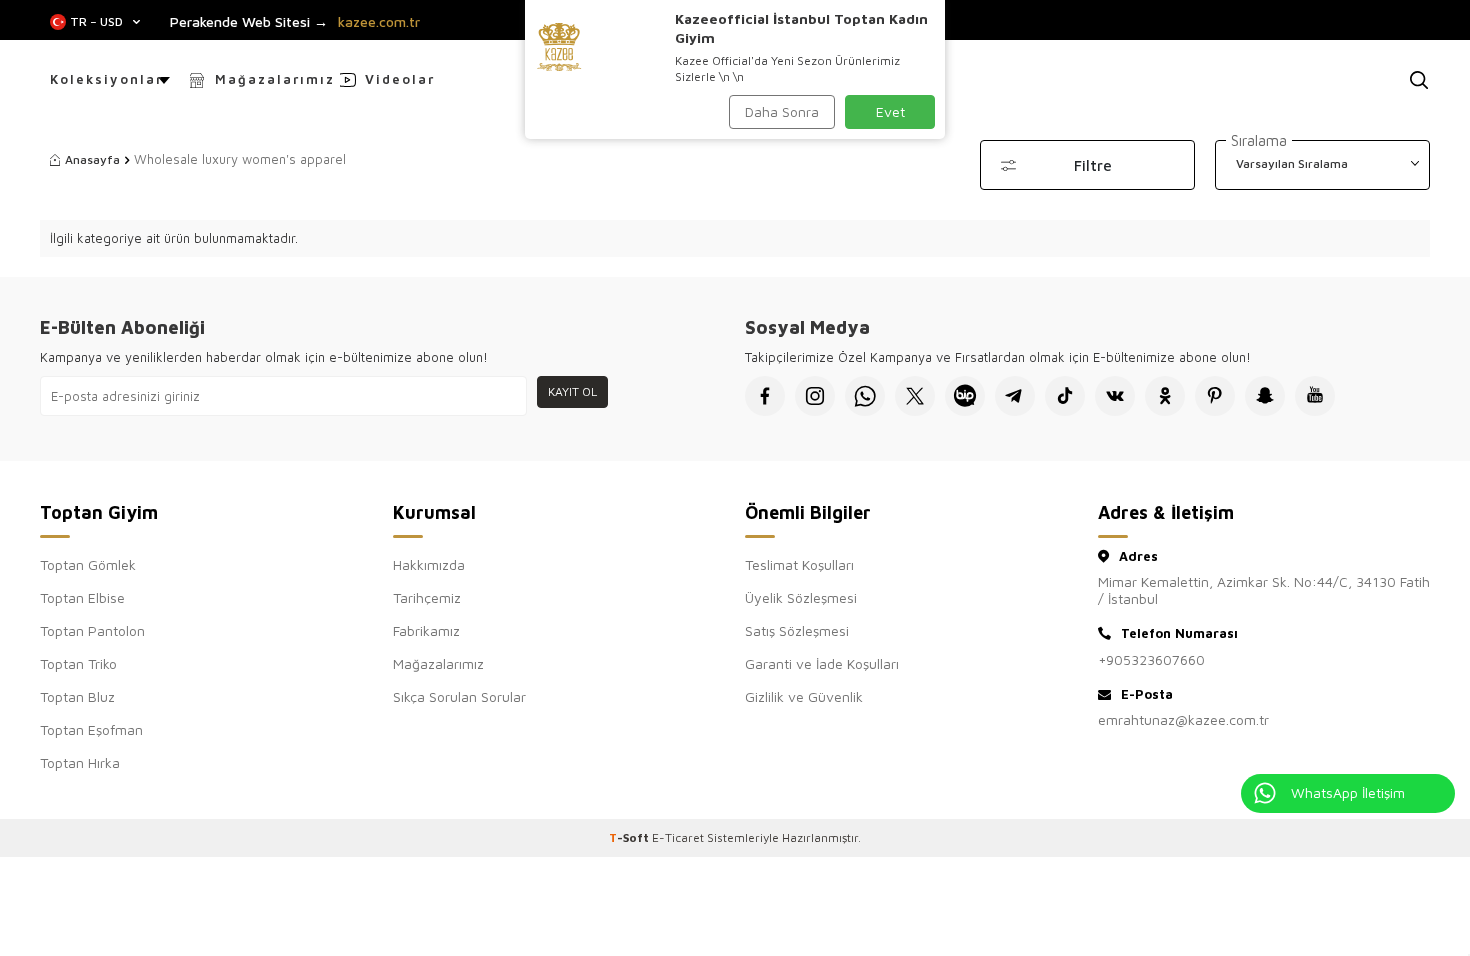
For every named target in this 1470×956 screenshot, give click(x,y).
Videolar (400, 79)
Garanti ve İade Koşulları (822, 663)
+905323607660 (1151, 659)
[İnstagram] (815, 396)
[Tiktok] (1065, 396)
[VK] (1115, 396)
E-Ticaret (678, 837)
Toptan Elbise (82, 597)
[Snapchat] (1265, 396)
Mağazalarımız (275, 79)
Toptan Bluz (77, 696)
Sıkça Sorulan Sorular (459, 696)
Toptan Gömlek (88, 564)
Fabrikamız (426, 630)
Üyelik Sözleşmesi (801, 597)
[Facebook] (765, 396)
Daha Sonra (782, 111)
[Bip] (965, 396)
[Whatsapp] (865, 396)
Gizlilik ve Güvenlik (804, 696)
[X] (915, 396)
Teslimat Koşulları (799, 564)
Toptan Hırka (80, 762)
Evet (890, 111)
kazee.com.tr (379, 22)
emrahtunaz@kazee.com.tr (1183, 719)
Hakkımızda (429, 564)
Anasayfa (92, 159)
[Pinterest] (1215, 396)
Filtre (1093, 165)
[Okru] (1165, 396)
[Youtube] (1315, 396)
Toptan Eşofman (91, 729)
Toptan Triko (78, 663)
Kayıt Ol (572, 391)
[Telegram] (1015, 396)
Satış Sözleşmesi (797, 630)
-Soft (630, 837)
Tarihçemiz (427, 597)
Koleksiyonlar (106, 79)
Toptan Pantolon (92, 630)
